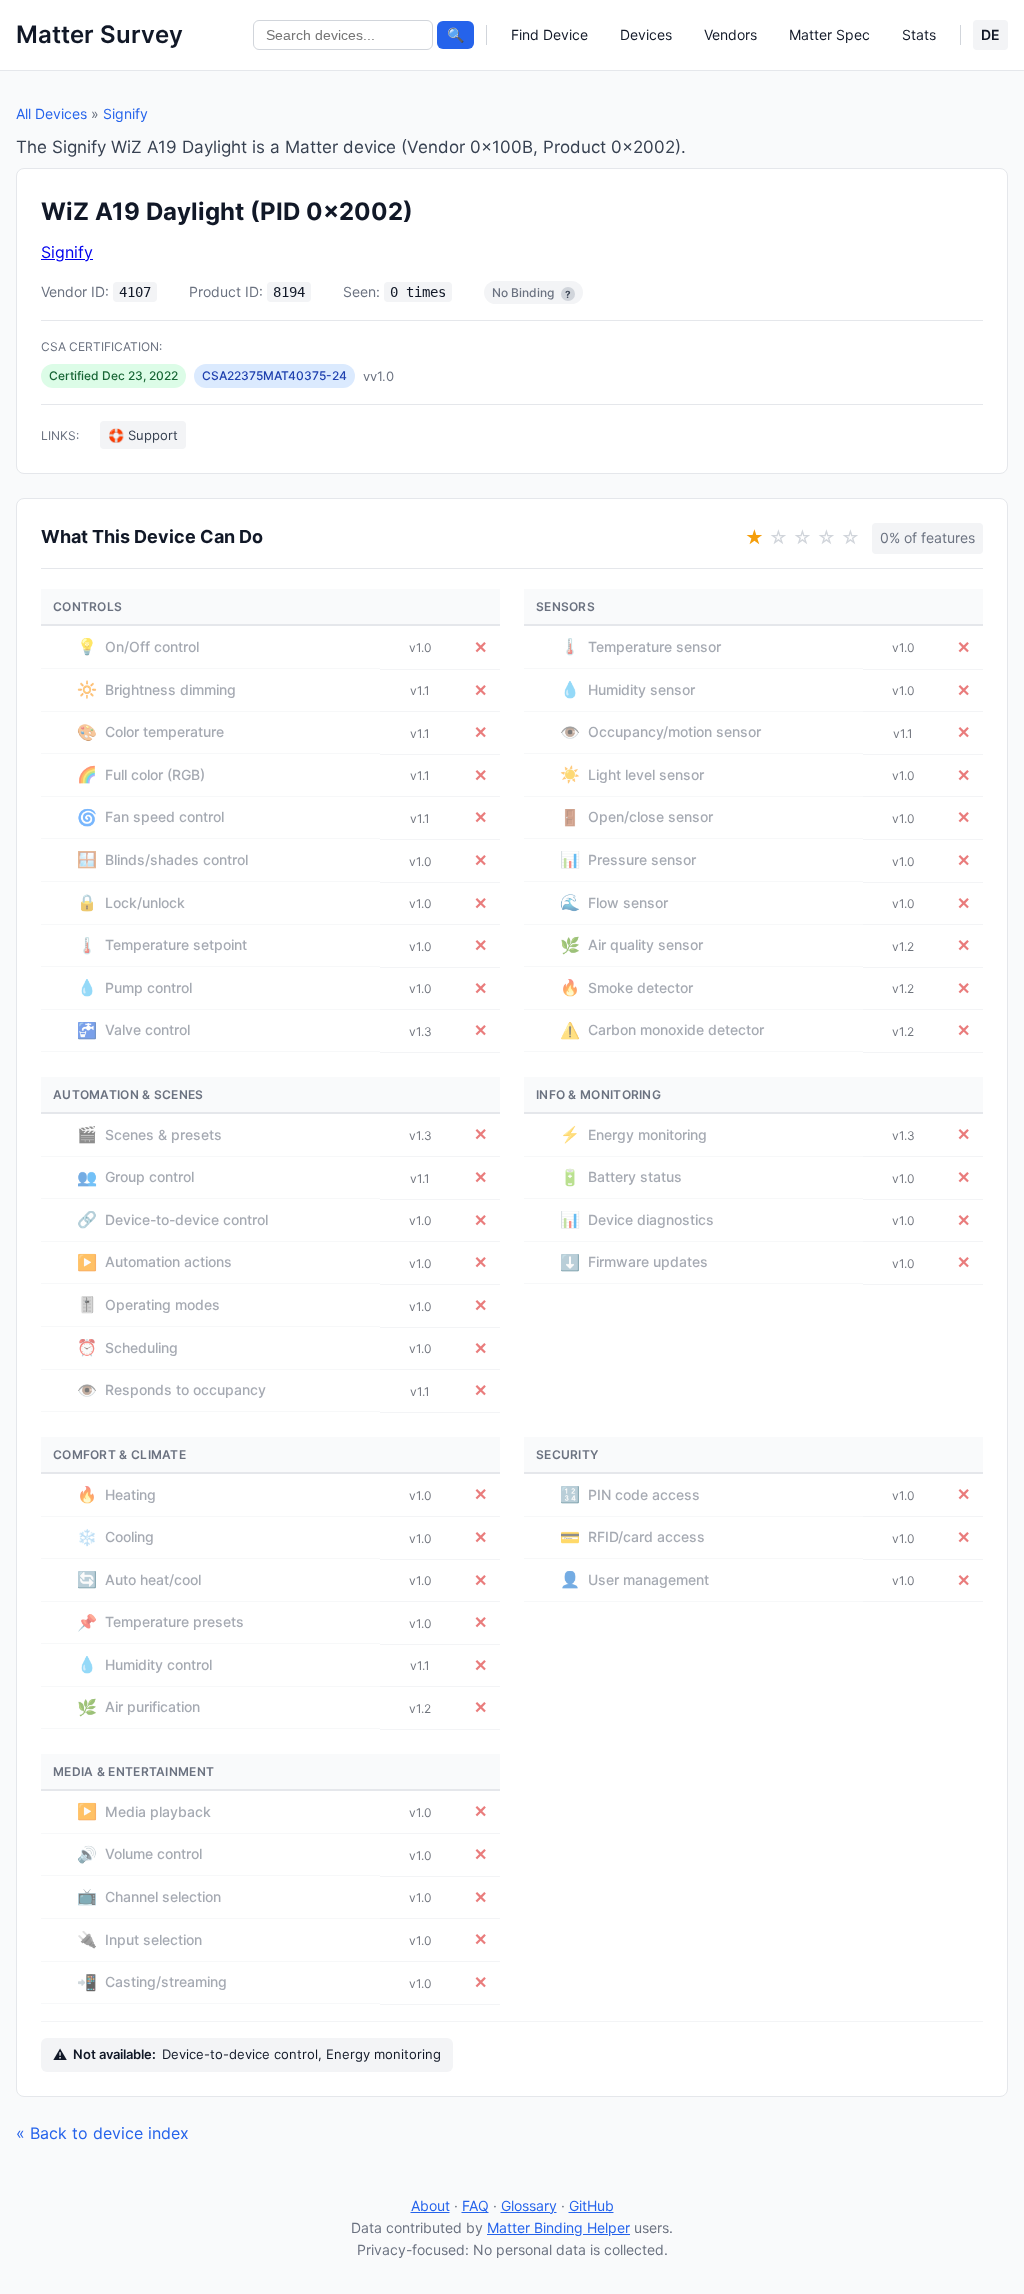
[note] (568, 294)
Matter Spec (829, 34)
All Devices (51, 113)
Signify (125, 113)
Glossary (529, 2205)
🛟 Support (143, 435)
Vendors (730, 34)
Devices (646, 34)
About (430, 2205)
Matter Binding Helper (558, 2227)
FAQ (475, 2205)
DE (990, 34)
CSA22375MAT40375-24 (274, 375)
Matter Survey (99, 34)
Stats (919, 34)
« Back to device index (102, 2133)
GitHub (591, 2205)
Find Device (549, 34)
